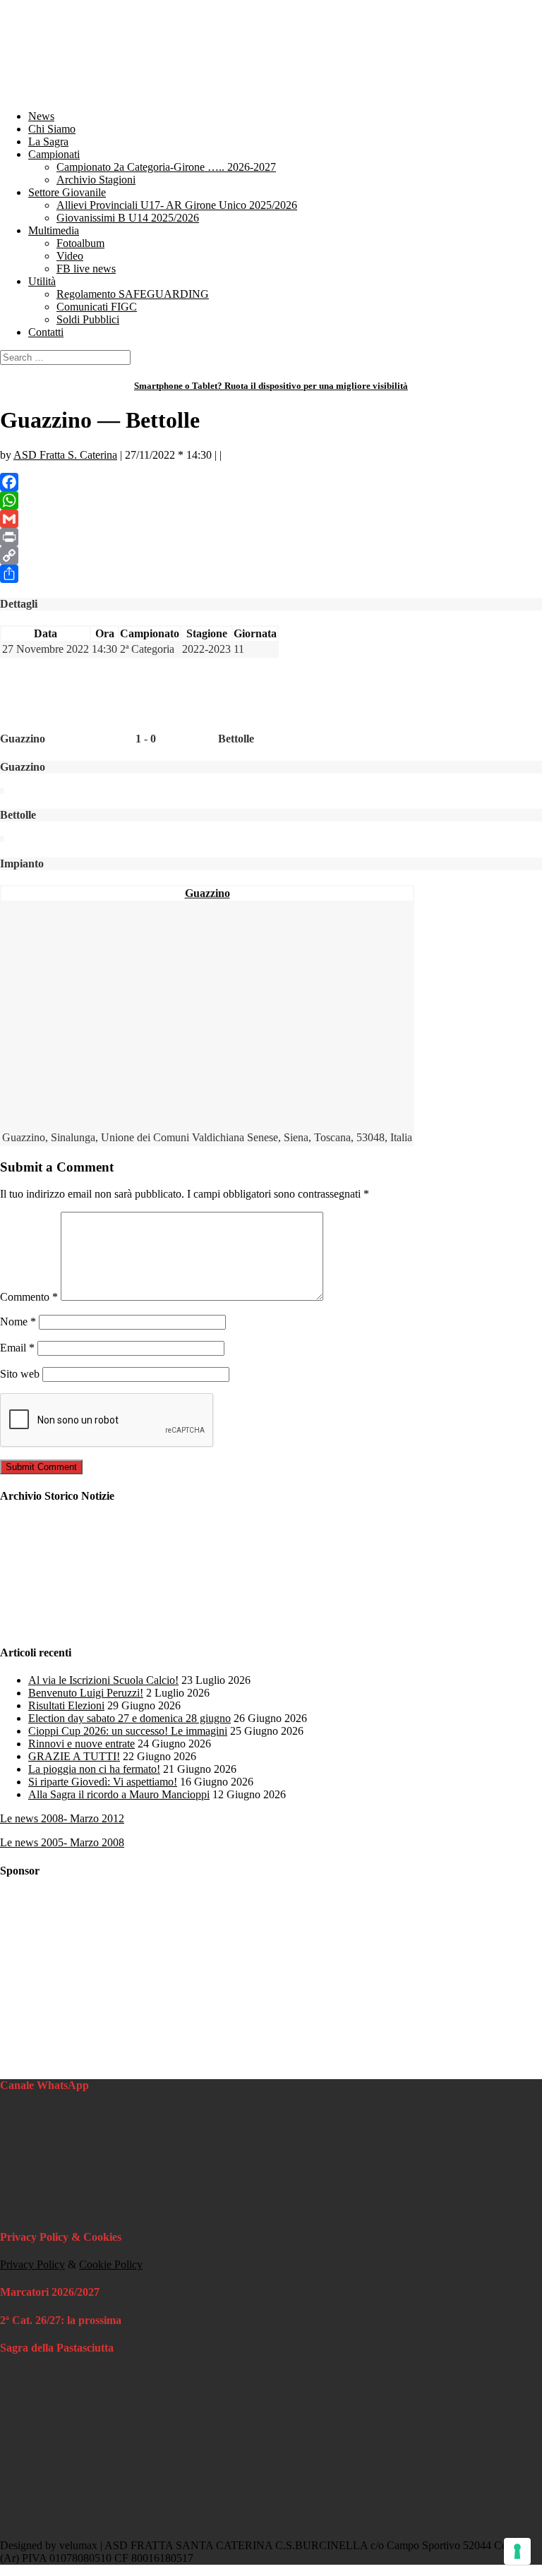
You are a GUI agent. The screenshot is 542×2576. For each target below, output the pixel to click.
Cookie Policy (111, 2264)
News (41, 116)
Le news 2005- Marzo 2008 (62, 1842)
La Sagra (48, 142)
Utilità (42, 281)
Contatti (46, 332)
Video (70, 256)
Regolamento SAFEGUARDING (133, 294)
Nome (18, 1322)
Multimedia (54, 230)
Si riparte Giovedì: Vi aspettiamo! (103, 1782)
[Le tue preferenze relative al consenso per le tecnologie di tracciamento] (517, 2551)
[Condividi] (271, 574)
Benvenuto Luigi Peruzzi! (86, 1693)
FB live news (86, 269)
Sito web (20, 1374)
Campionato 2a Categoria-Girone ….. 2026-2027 (166, 167)
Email (17, 1348)
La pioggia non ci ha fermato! (94, 1769)
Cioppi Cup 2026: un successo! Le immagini (128, 1731)
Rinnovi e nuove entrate (82, 1744)
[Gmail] (271, 519)
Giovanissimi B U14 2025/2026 (128, 218)
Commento (29, 1297)
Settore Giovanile (67, 192)
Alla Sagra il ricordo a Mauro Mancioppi (119, 1794)
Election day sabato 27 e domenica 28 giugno (130, 1718)
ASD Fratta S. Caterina (65, 455)
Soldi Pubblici (88, 319)
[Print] (271, 537)
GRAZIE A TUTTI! (74, 1756)
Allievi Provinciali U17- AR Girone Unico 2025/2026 (177, 205)
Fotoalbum (80, 243)
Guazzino (207, 893)
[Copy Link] (271, 555)
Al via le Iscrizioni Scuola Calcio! (103, 1680)
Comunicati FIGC (97, 307)
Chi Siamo (52, 129)
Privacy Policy (32, 2264)
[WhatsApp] (271, 500)
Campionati (54, 154)
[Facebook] (271, 482)
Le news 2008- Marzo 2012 (62, 1818)
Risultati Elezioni (66, 1705)
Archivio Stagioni (96, 180)
